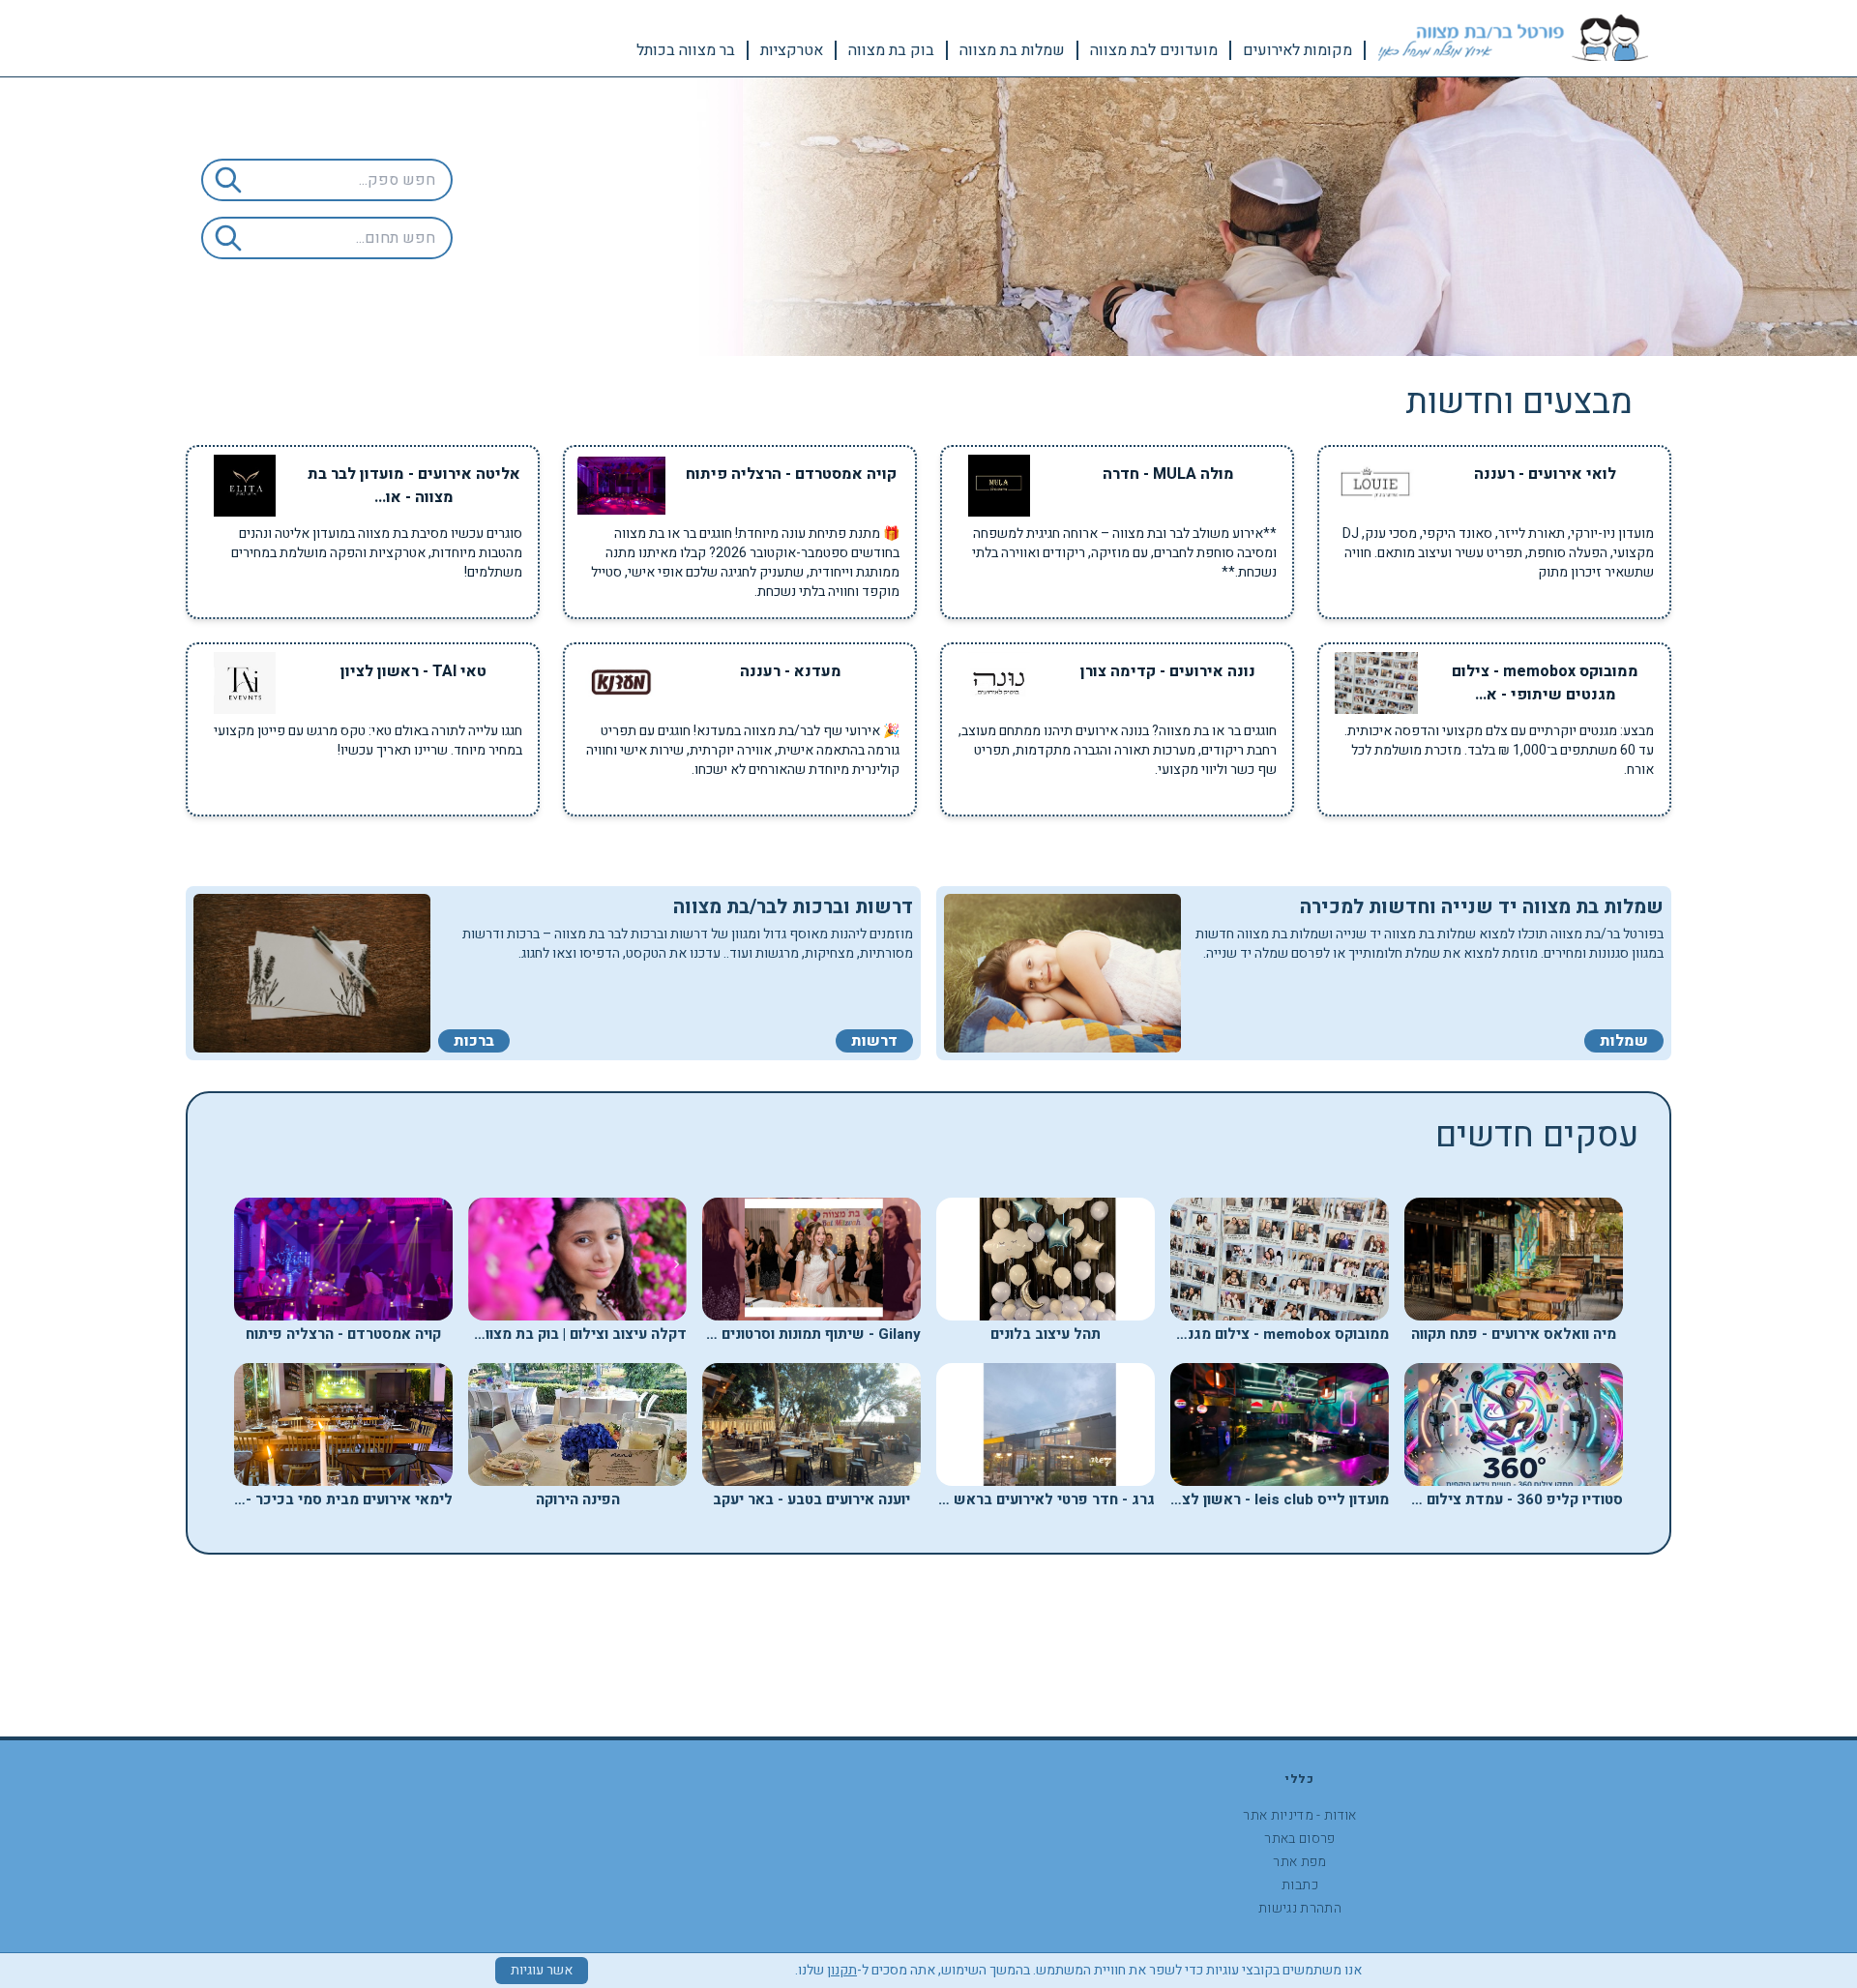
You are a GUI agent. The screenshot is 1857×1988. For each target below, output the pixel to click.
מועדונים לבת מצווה (1154, 50)
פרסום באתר (1300, 1839)
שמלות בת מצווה (1012, 50)
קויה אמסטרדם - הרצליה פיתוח (343, 1334)
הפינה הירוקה (578, 1499)
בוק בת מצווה (891, 50)
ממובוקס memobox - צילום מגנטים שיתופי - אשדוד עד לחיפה (1190, 1334)
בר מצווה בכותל (686, 50)
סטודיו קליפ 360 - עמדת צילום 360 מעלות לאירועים (1457, 1499)
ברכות (474, 1041)
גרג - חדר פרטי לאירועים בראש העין (1039, 1499)
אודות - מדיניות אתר (1300, 1815)
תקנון (842, 1970)
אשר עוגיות (542, 1970)
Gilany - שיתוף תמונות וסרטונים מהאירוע (793, 1334)
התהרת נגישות (1300, 1908)
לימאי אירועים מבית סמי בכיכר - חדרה (330, 1499)
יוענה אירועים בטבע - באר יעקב (811, 1499)
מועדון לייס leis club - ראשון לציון (1279, 1499)
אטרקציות (792, 50)
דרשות (874, 1041)
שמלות (1624, 1041)
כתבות (1300, 1885)
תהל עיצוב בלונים (1046, 1334)
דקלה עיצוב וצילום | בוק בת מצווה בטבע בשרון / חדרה (518, 1334)
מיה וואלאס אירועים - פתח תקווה (1514, 1334)
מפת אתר (1299, 1862)
